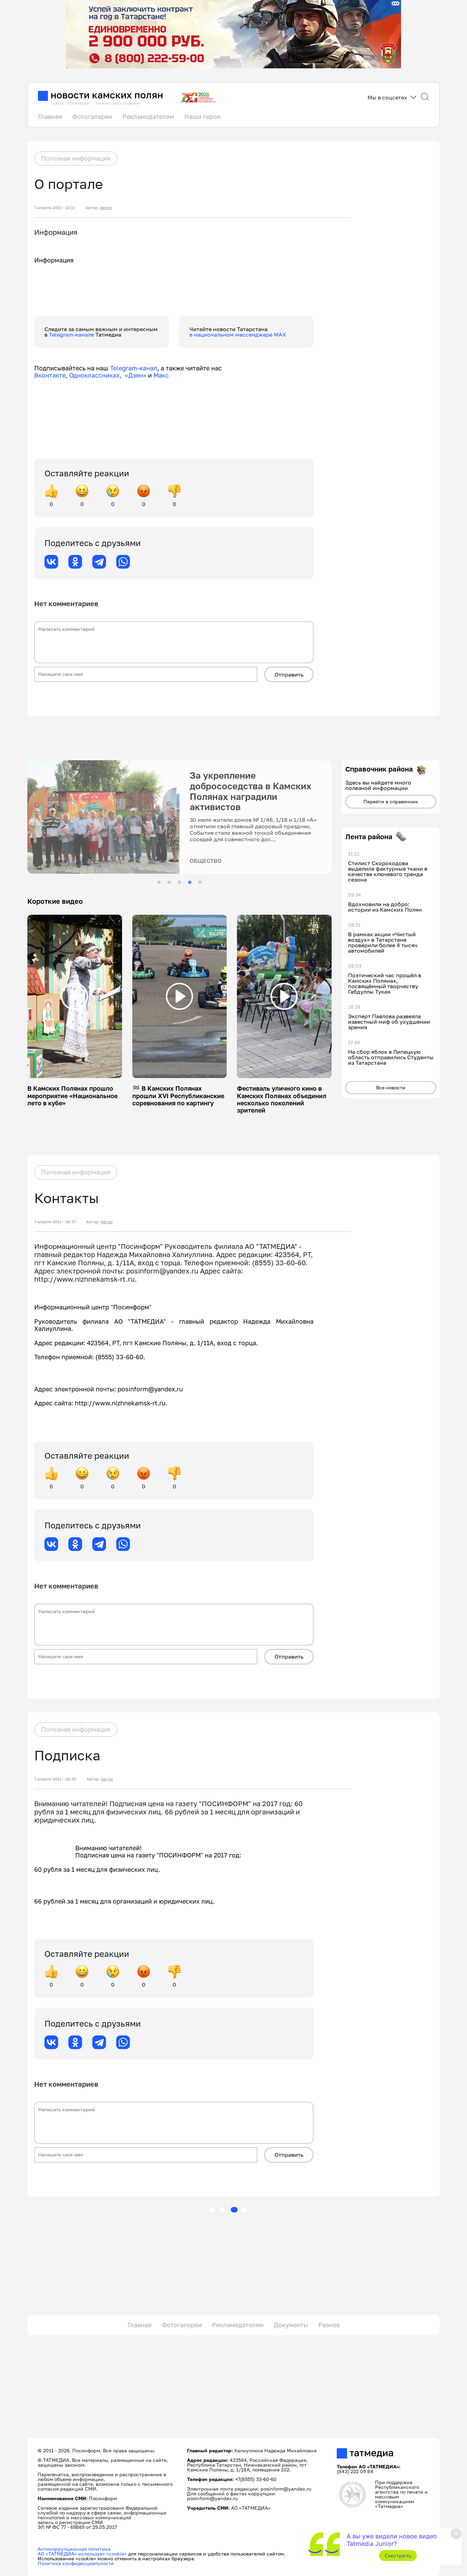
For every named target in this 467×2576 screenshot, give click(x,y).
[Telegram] (99, 562)
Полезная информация (76, 158)
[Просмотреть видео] (75, 996)
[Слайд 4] (190, 882)
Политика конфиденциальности (76, 2563)
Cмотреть (398, 2555)
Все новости (391, 1087)
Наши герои (202, 117)
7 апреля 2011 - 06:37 (55, 1222)
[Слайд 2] (169, 882)
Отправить (289, 674)
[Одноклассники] (75, 562)
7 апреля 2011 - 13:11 (55, 208)
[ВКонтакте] (51, 562)
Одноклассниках (94, 375)
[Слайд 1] (159, 882)
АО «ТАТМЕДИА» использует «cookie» (82, 2554)
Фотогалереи (92, 117)
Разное (329, 2325)
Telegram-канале (72, 335)
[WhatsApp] (123, 562)
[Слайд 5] (200, 882)
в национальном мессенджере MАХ (238, 335)
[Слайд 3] (179, 882)
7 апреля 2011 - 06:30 (55, 1779)
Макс (161, 375)
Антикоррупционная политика (74, 2549)
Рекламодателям (148, 117)
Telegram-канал (134, 368)
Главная (50, 117)
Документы (291, 2325)
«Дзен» (136, 375)
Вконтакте (50, 375)
